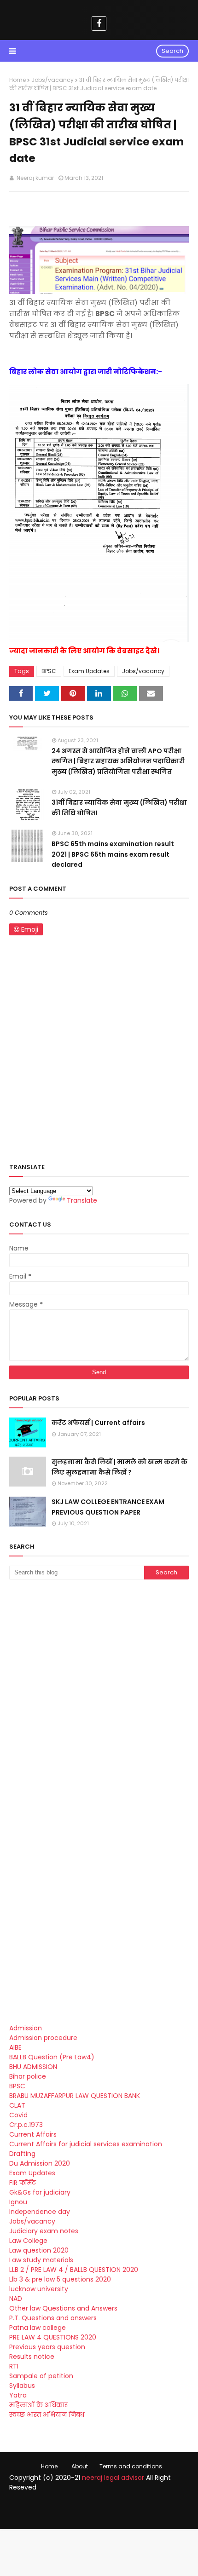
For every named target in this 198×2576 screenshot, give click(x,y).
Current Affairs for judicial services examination (86, 2144)
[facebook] (99, 23)
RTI (14, 2366)
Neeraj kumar (35, 178)
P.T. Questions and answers (53, 2318)
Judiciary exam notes (44, 2231)
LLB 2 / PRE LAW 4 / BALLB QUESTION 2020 (74, 2270)
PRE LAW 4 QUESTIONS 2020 (53, 2337)
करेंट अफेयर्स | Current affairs (98, 1423)
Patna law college (38, 2328)
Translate (82, 1200)
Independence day (40, 2212)
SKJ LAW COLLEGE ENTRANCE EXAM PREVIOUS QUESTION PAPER (108, 1507)
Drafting (22, 2154)
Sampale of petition (41, 2376)
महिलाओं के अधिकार (38, 2405)
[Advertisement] (99, 1694)
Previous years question (47, 2347)
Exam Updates (89, 671)
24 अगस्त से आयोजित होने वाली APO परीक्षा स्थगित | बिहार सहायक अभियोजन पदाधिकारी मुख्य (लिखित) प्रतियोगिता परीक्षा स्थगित (118, 761)
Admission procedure (43, 2038)
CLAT (17, 2105)
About (80, 2466)
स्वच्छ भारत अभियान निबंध (47, 2415)
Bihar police (28, 2076)
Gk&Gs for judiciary (40, 2192)
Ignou (18, 2202)
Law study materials (41, 2260)
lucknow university (39, 2289)
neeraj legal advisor (113, 2478)
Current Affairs (33, 2134)
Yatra (18, 2395)
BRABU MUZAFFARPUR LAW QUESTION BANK (75, 2096)
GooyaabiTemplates (99, 2515)
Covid (18, 2115)
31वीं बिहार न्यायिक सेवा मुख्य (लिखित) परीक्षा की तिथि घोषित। (119, 807)
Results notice (32, 2357)
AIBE (15, 2047)
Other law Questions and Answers (63, 2308)
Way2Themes (107, 2507)
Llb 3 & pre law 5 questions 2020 (60, 2279)
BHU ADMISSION (33, 2067)
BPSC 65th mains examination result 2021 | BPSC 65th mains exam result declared (113, 854)
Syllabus (22, 2386)
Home (17, 80)
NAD (16, 2299)
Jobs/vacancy (52, 80)
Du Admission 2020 (40, 2163)
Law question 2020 (39, 2250)
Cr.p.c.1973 (26, 2125)
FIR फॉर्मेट (23, 2183)
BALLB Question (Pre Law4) (52, 2057)
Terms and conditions (131, 2466)
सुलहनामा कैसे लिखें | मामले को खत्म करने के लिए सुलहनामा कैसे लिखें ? (119, 1467)
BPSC (49, 671)
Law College (28, 2241)
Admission (26, 2028)
